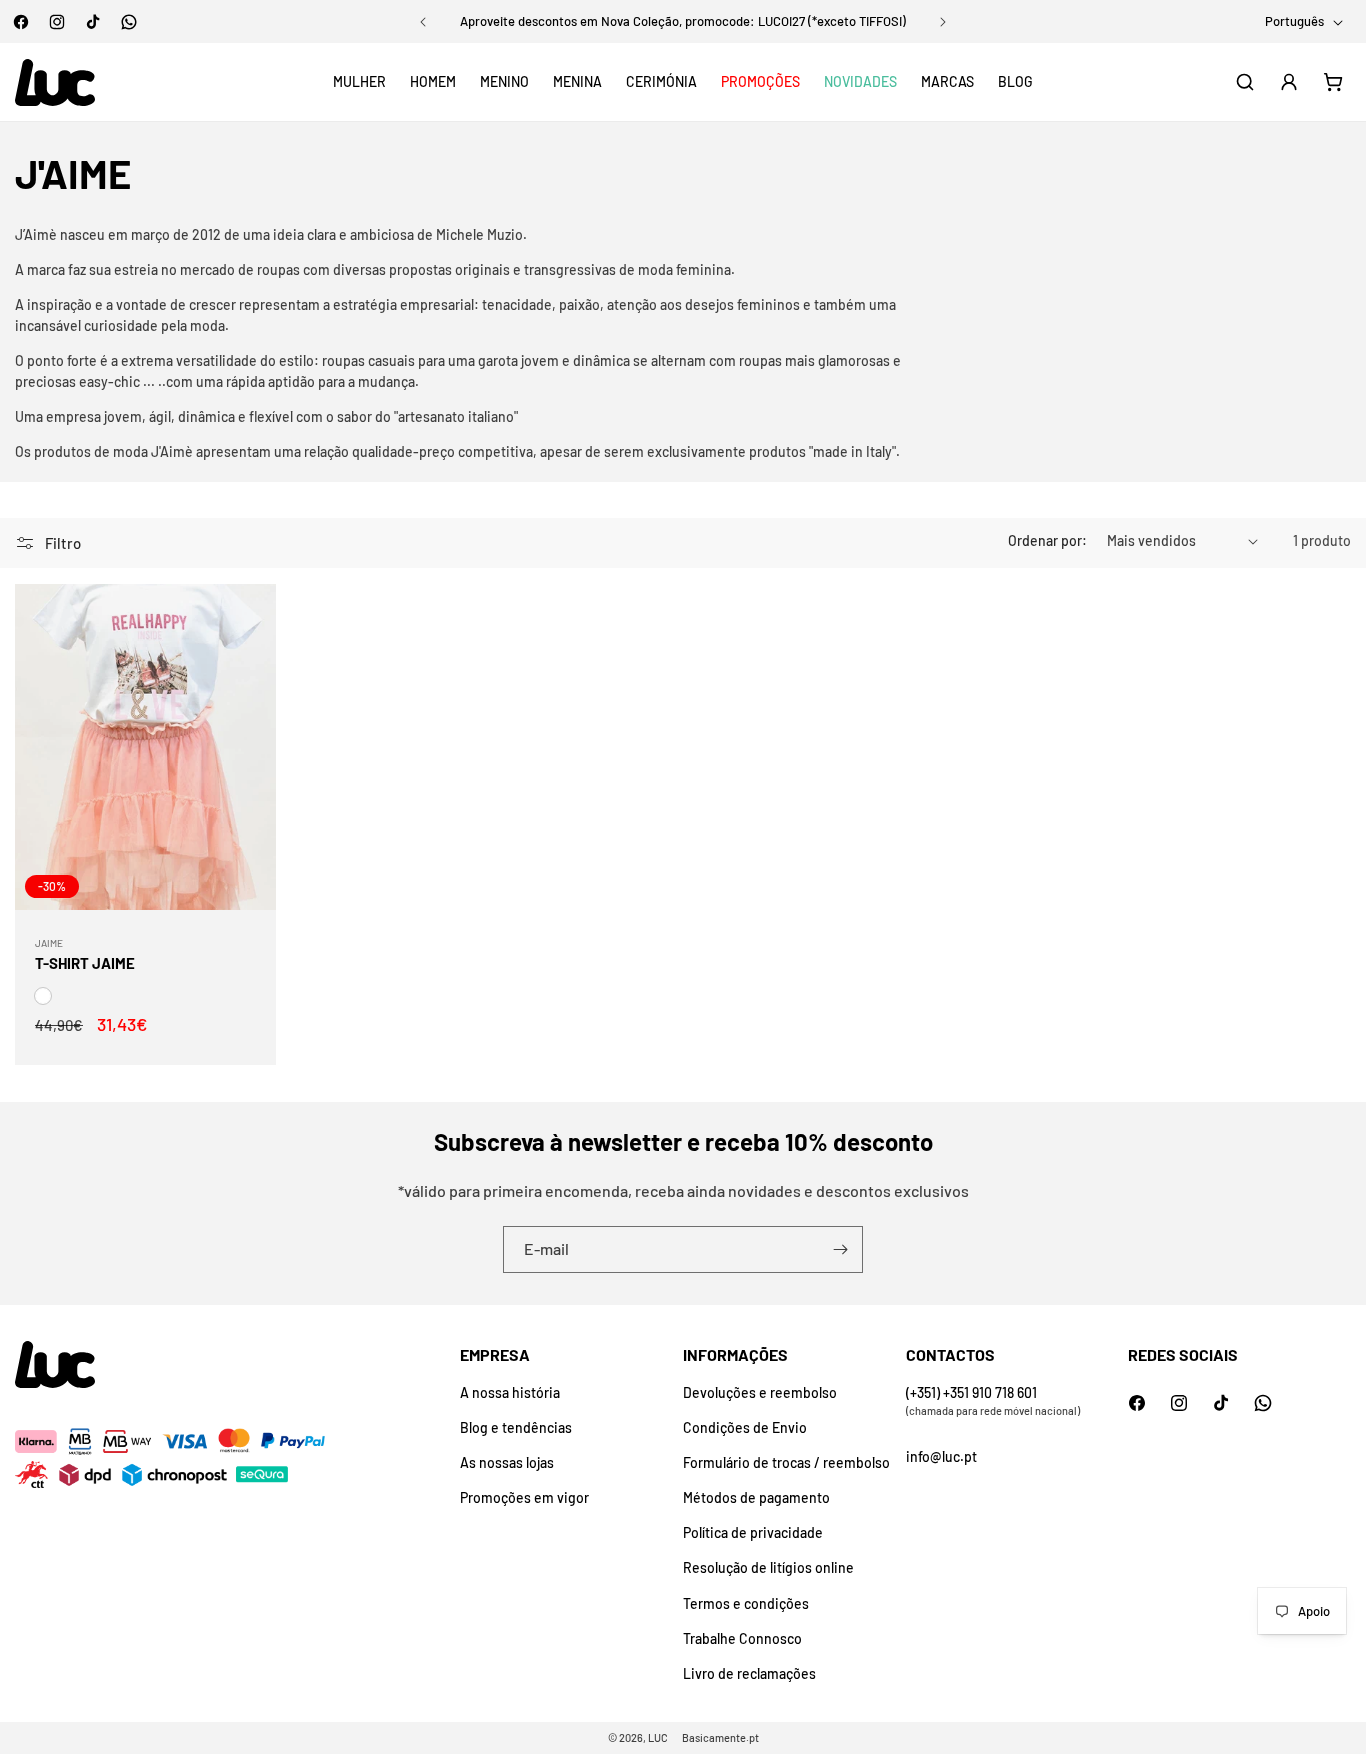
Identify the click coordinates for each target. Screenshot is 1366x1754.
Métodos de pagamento (756, 1497)
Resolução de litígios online (768, 1567)
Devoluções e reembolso (760, 1392)
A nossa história (510, 1392)
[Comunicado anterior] (423, 22)
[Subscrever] (840, 1249)
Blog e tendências (516, 1427)
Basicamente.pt (720, 1737)
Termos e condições (746, 1603)
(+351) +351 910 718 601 (971, 1392)
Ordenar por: (1047, 540)
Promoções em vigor (524, 1497)
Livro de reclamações (749, 1673)
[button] (359, 82)
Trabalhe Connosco (742, 1638)
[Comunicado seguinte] (943, 22)
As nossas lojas (507, 1462)
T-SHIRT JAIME (85, 963)
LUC (658, 1737)
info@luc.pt (941, 1456)
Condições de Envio (745, 1427)
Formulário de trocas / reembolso (786, 1462)
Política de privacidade (753, 1532)
